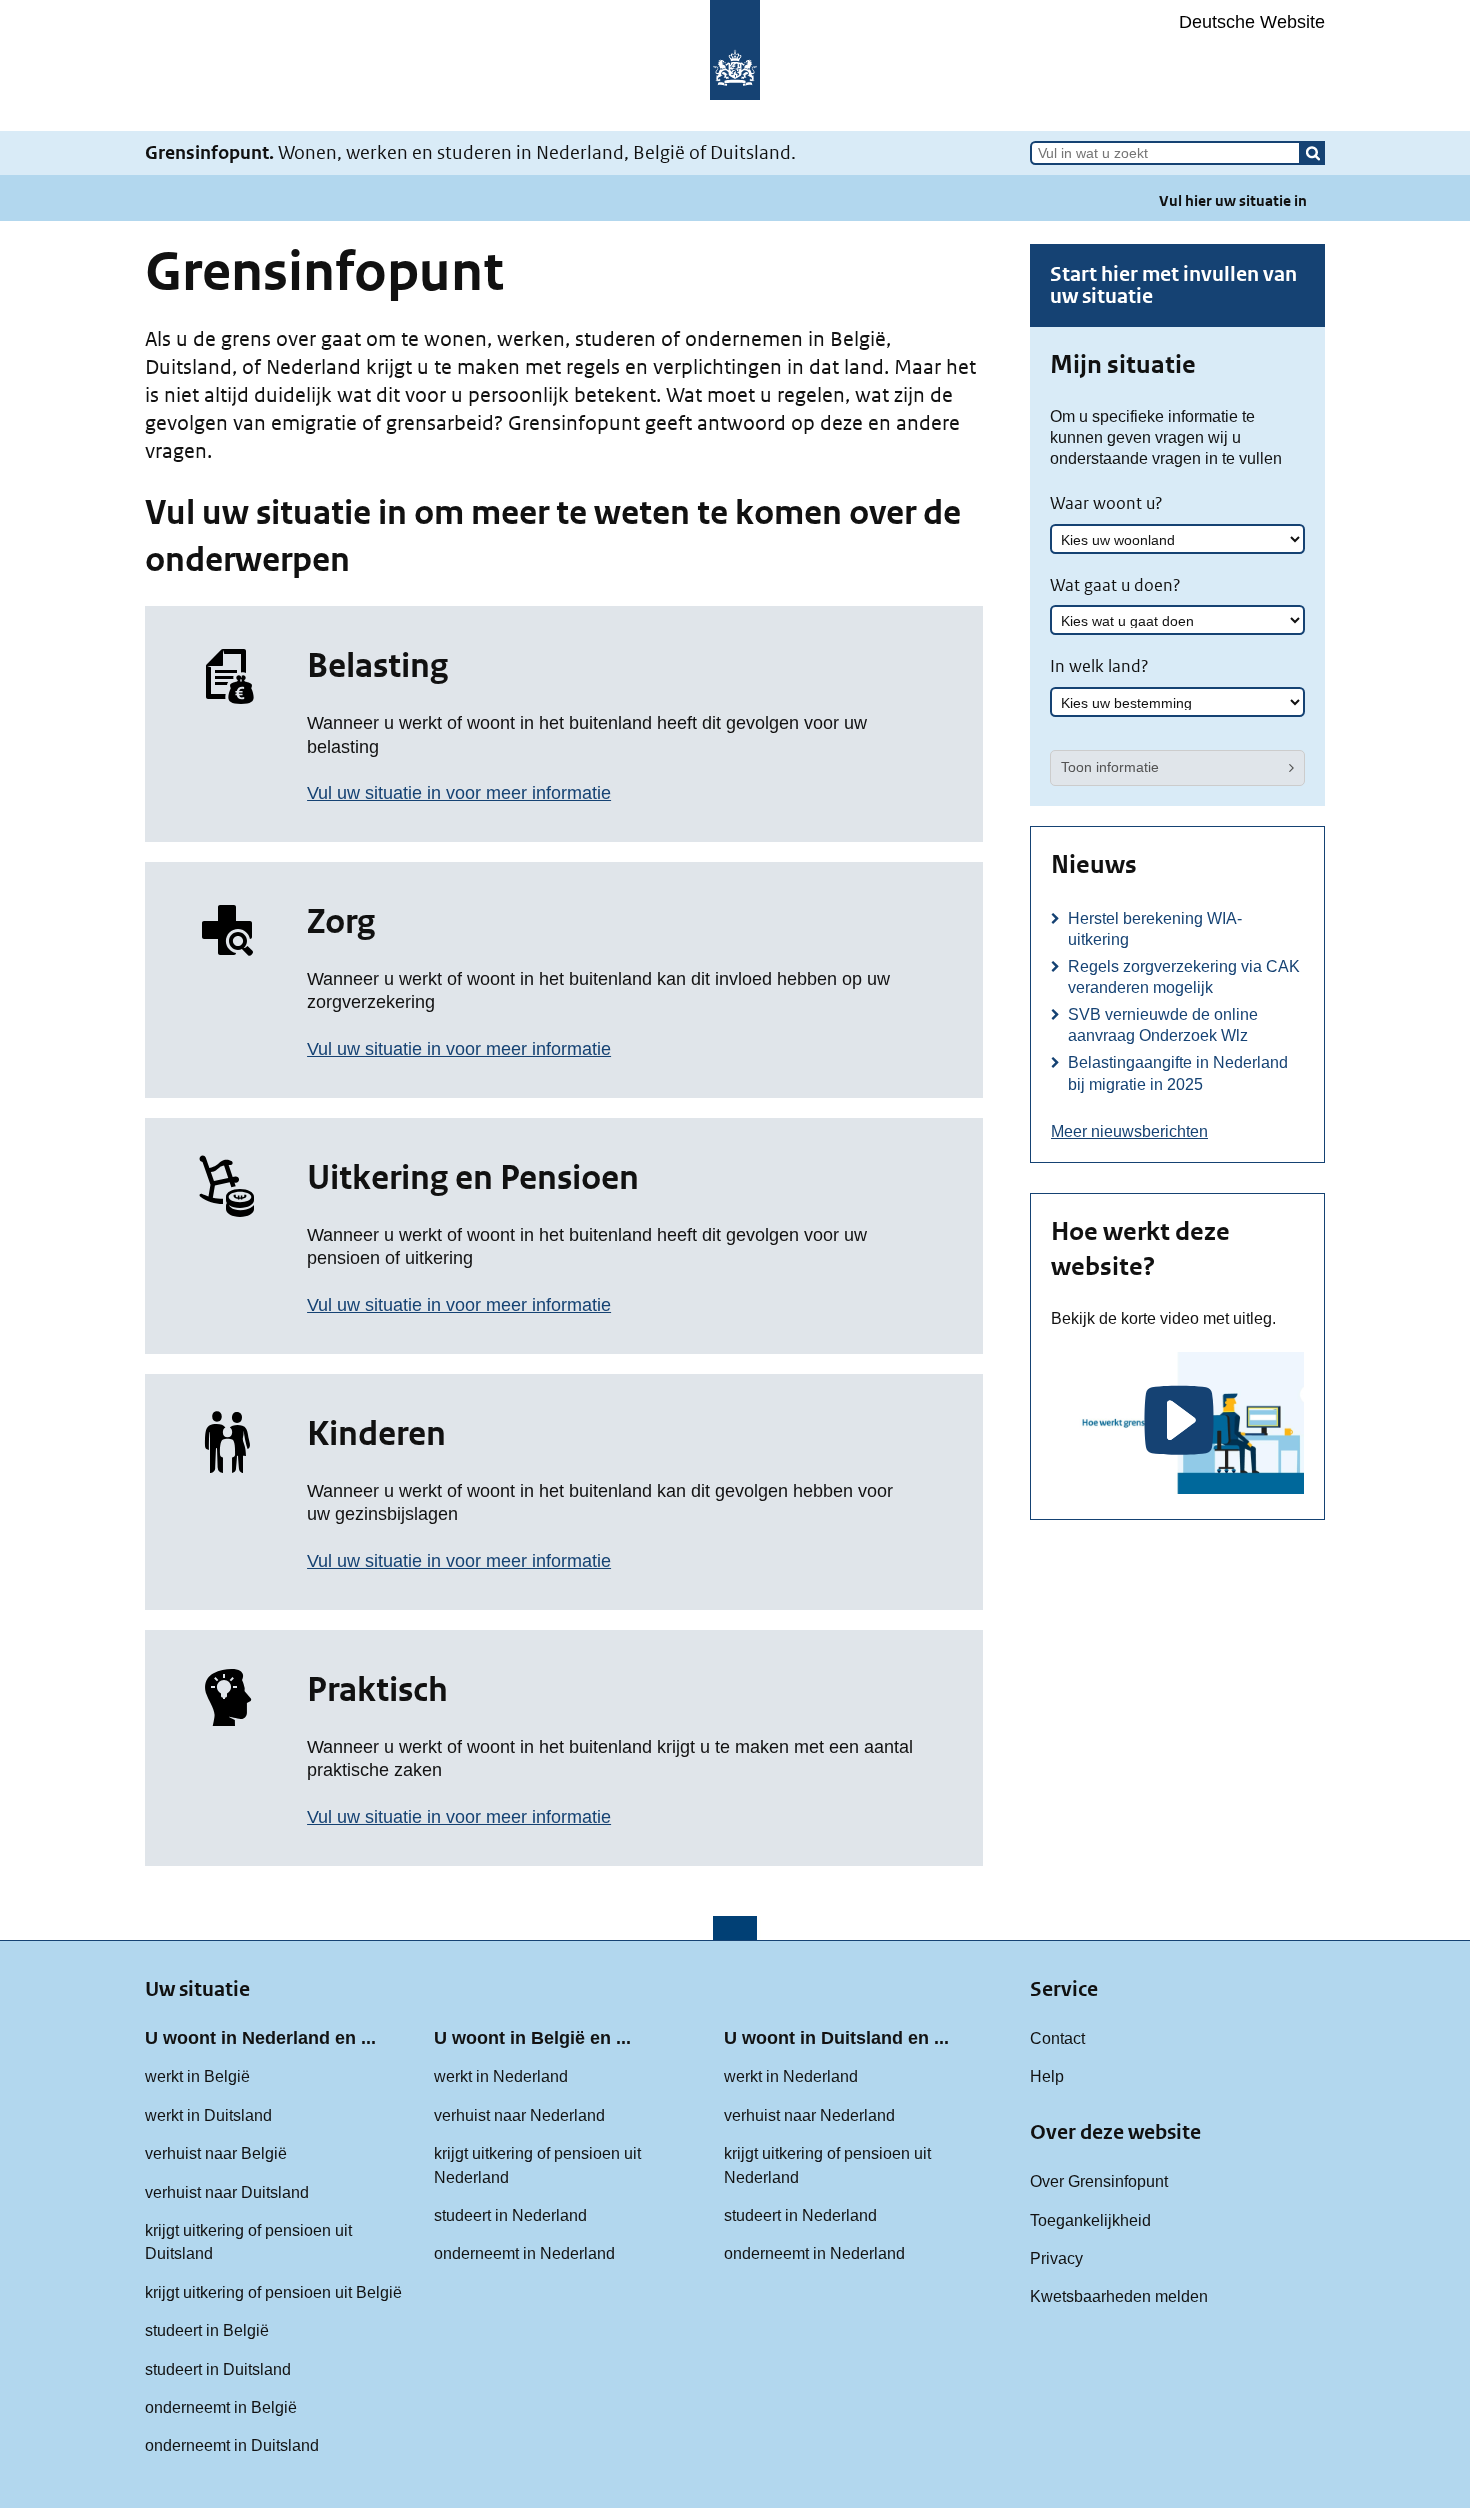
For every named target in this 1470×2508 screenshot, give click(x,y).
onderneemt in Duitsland (232, 2445)
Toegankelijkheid (1090, 2220)
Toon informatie (1110, 767)
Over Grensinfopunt (1099, 2181)
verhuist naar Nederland (519, 2115)
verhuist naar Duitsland (227, 2192)
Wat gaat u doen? (1115, 585)
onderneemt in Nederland (524, 2253)
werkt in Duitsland (208, 2115)
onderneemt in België (221, 2407)
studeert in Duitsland (218, 2369)
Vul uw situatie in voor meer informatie (459, 793)
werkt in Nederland (501, 2076)
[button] (1313, 153)
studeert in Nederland (510, 2215)
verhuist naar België (216, 2153)
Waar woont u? (1106, 503)
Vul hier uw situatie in (1233, 200)
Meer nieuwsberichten (1129, 1131)
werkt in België (197, 2076)
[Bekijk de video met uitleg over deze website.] (1177, 1423)
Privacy (1056, 2258)
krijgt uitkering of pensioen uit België (273, 2292)
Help (1047, 2076)
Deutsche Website (1252, 22)
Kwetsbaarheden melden (1119, 2296)
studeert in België (207, 2330)
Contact (1057, 2038)
